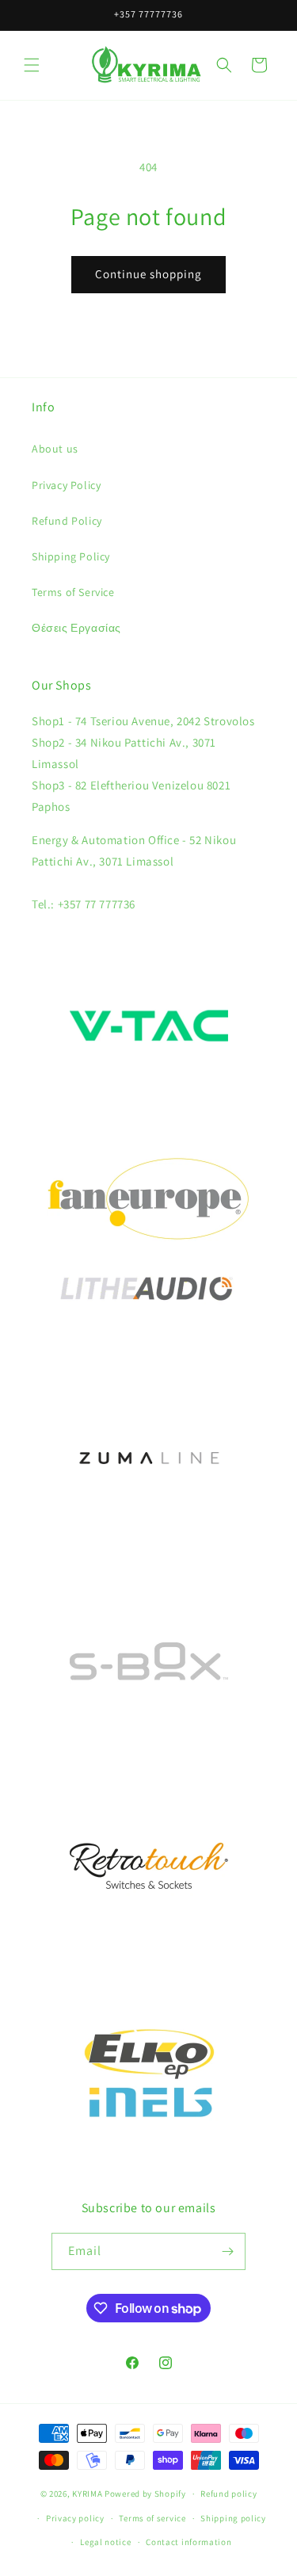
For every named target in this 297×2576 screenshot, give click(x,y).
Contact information (188, 2542)
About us (55, 449)
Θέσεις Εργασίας (76, 628)
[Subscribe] (227, 2251)
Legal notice (105, 2542)
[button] (32, 65)
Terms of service (152, 2518)
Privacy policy (75, 2518)
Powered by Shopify (145, 2494)
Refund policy (228, 2494)
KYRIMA (87, 2494)
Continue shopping (148, 274)
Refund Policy (67, 521)
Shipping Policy (71, 556)
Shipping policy (233, 2518)
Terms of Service (73, 592)
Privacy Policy (66, 485)
